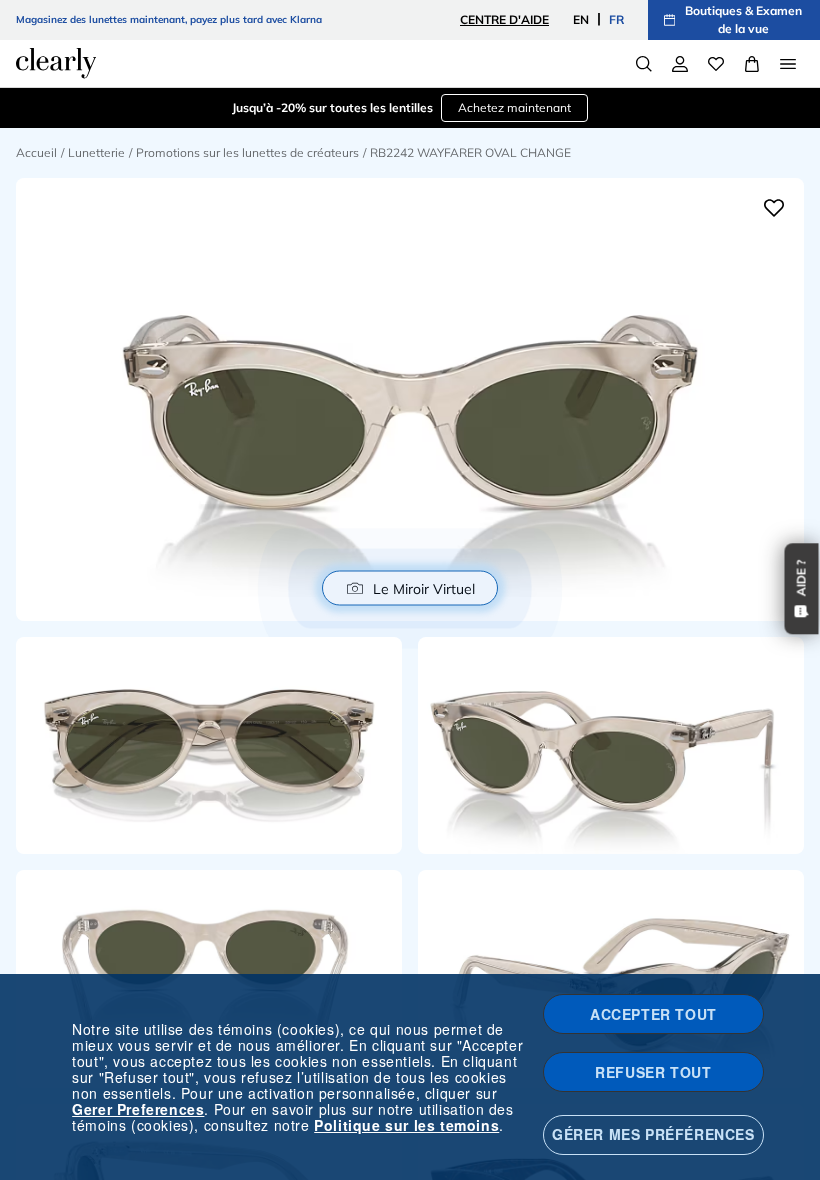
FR (616, 19)
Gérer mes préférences (653, 1134)
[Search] (644, 64)
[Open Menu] (788, 64)
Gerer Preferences (138, 1109)
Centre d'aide (504, 19)
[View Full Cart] (752, 64)
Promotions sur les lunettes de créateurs (247, 152)
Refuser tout (653, 1072)
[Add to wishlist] (774, 208)
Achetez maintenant (514, 107)
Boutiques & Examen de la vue (743, 19)
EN (581, 19)
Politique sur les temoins (406, 1125)
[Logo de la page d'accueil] (56, 63)
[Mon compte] (680, 64)
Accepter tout (653, 1014)
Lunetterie (96, 152)
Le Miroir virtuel (424, 588)
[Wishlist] (716, 64)
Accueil (36, 152)
